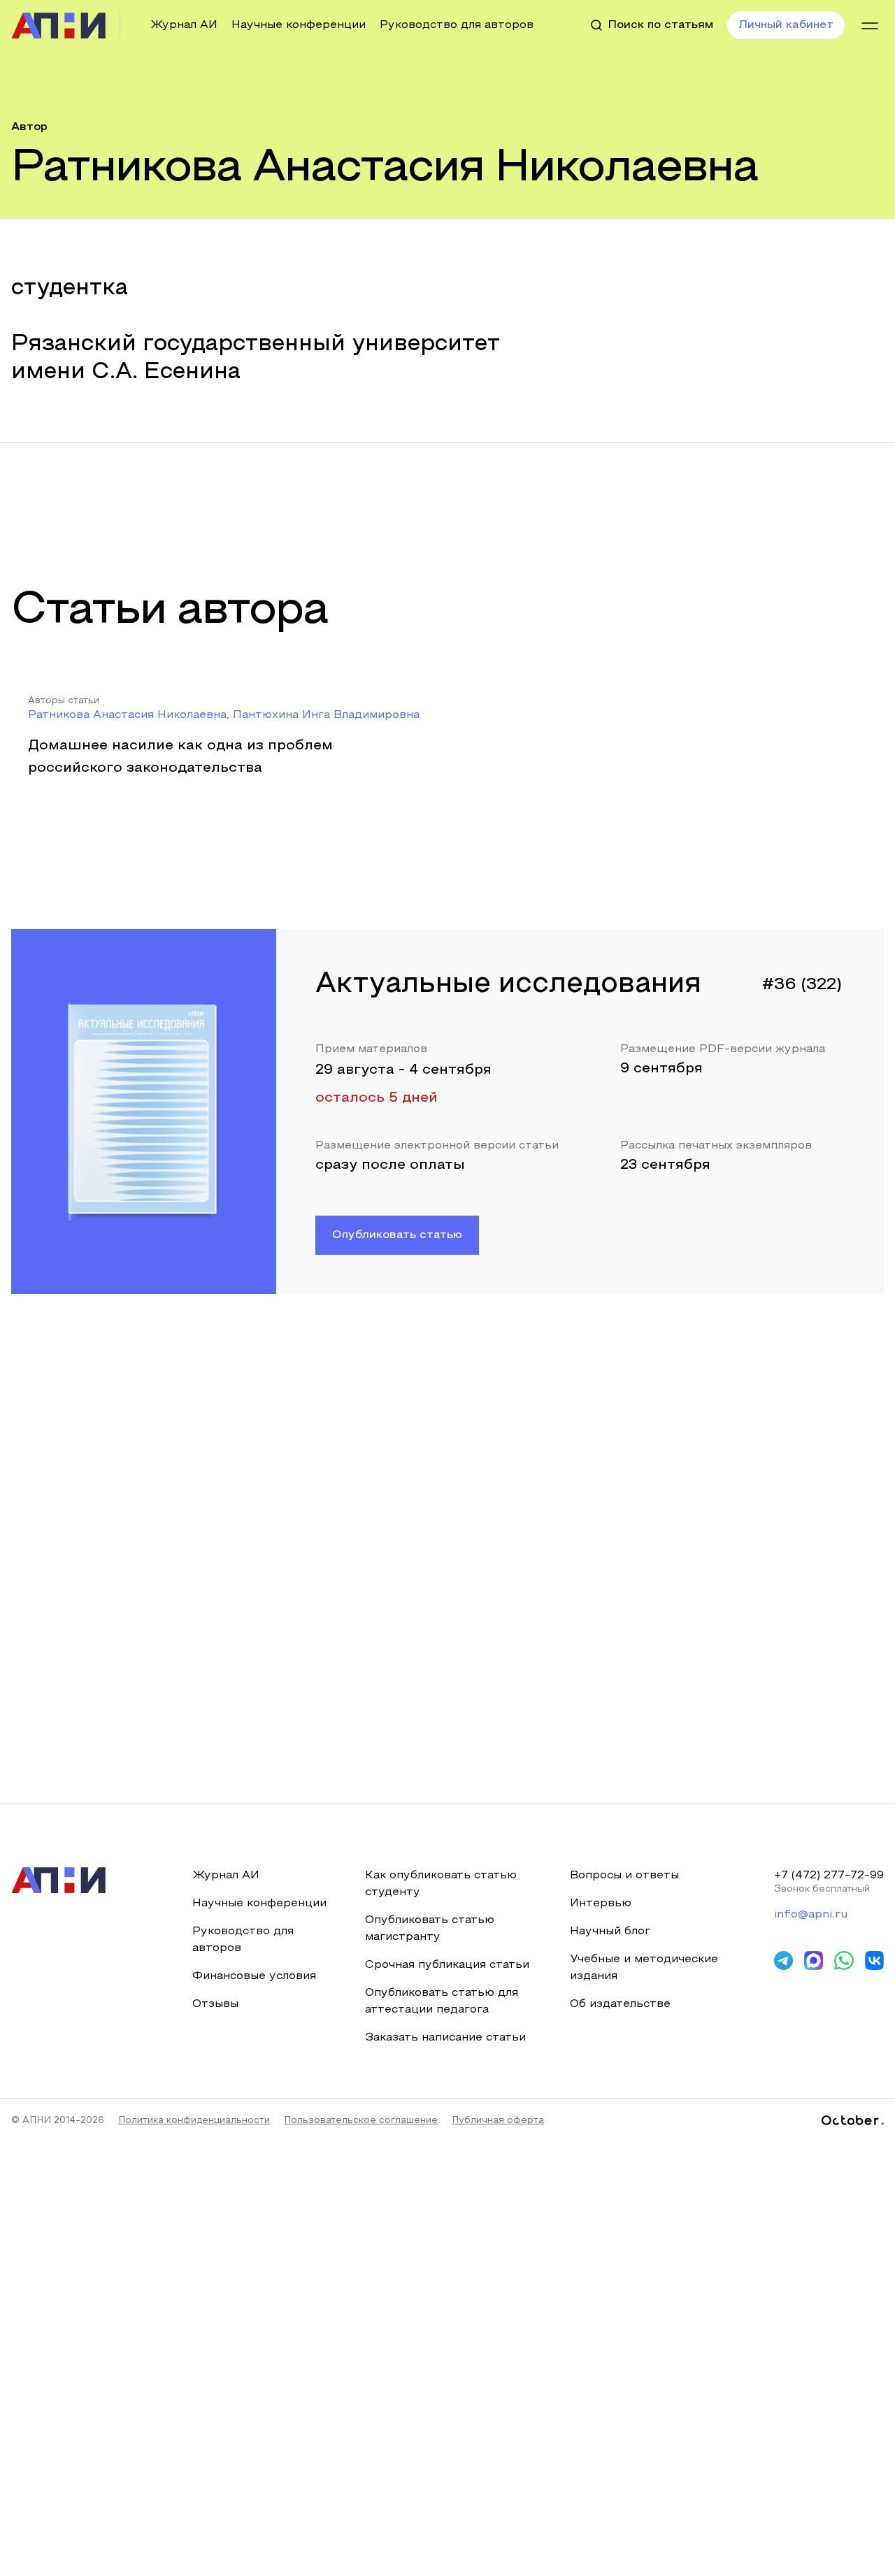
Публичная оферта (498, 2121)
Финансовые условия (254, 1976)
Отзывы (215, 2004)
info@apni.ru (811, 1915)
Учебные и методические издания (644, 1968)
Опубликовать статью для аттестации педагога (442, 2001)
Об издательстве (620, 2004)
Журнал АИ (184, 25)
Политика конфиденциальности (194, 2121)
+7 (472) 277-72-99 (829, 1876)
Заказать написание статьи (445, 2038)
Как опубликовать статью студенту (441, 1884)
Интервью (601, 1904)
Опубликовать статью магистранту (430, 1929)
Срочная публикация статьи (447, 1965)
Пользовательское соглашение (361, 2121)
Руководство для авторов (457, 25)
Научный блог (610, 1931)
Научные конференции (299, 25)
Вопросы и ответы (624, 1876)
